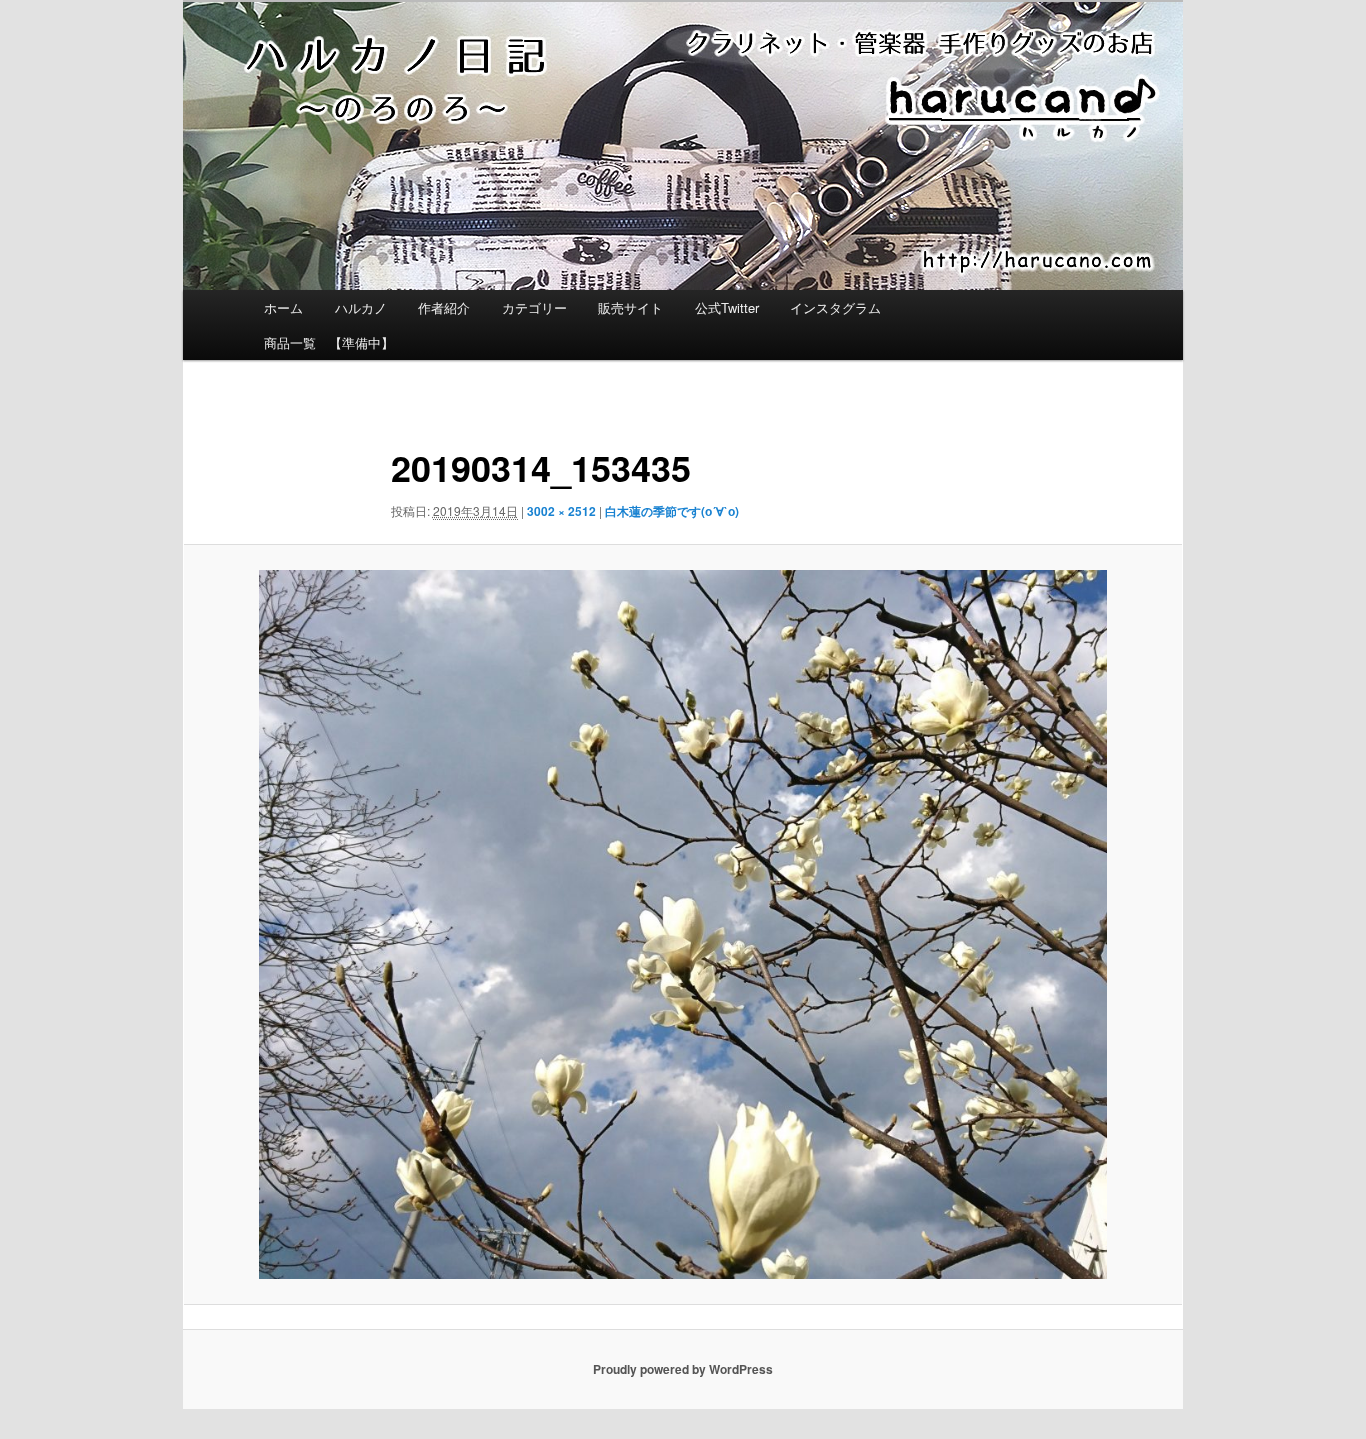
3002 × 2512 (561, 511)
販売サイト (630, 307)
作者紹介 (444, 307)
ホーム (283, 307)
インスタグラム (835, 307)
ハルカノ (361, 307)
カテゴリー (534, 307)
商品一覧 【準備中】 (329, 342)
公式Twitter (727, 307)
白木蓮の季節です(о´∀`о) (672, 511)
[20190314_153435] (683, 925)
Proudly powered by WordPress (683, 1369)
